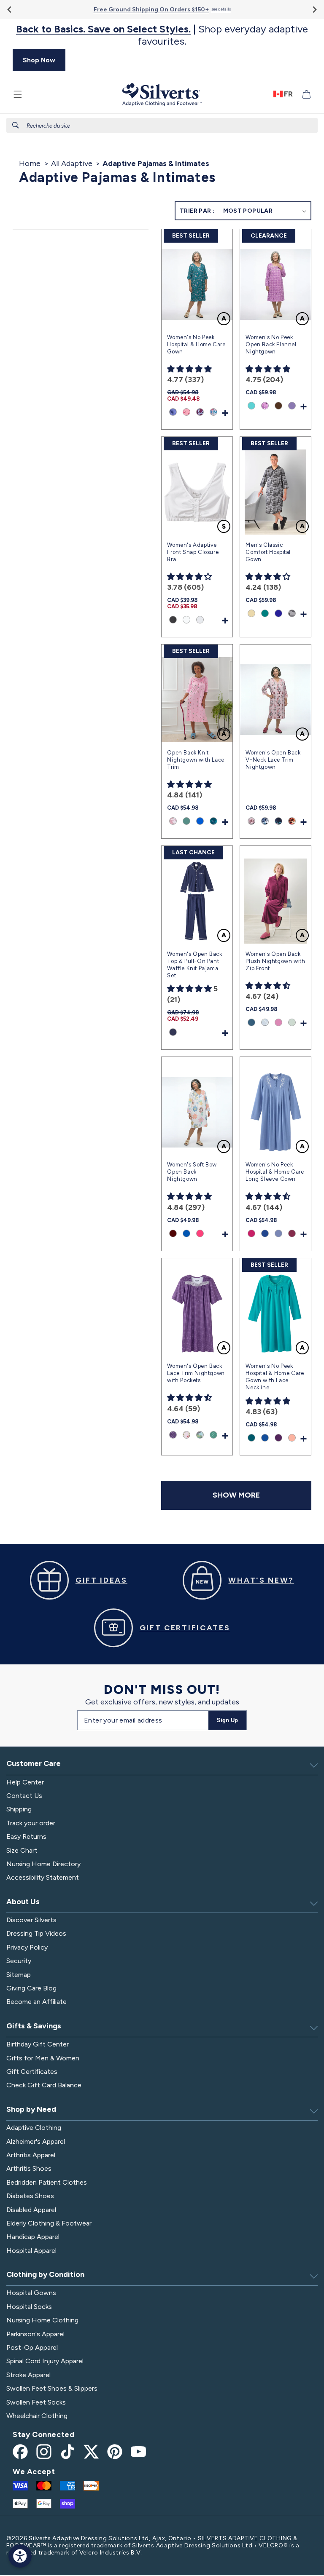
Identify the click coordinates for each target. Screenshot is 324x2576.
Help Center (25, 1782)
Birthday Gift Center (38, 2044)
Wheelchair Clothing (37, 2416)
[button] (18, 94)
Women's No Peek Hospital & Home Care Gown (196, 344)
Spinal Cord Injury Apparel (45, 2361)
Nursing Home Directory (43, 1864)
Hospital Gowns (31, 2293)
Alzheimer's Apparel (36, 2141)
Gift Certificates (32, 2072)
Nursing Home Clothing (42, 2320)
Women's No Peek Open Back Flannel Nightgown (271, 344)
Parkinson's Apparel (35, 2334)
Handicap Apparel (33, 2237)
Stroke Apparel (28, 2375)
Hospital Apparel (31, 2251)
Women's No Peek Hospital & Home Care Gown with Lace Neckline (275, 1377)
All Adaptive (72, 163)
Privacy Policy (27, 1947)
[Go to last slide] (10, 9)
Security (19, 1961)
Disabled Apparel (31, 2210)
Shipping (19, 1809)
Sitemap (19, 1975)
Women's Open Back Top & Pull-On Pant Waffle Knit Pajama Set (194, 965)
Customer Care (34, 1763)
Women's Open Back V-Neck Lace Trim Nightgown (273, 760)
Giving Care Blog (31, 1988)
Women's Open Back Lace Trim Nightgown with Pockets (196, 1373)
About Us (23, 1902)
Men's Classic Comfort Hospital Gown (268, 552)
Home (30, 163)
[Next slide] (314, 9)
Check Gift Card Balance (44, 2085)
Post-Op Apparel (32, 2347)
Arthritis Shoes (29, 2168)
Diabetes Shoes (30, 2196)
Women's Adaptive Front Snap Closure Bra (193, 552)
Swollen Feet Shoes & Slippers (52, 2388)
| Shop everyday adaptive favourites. (162, 35)
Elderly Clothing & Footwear (49, 2223)
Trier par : (197, 211)
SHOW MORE (236, 1495)
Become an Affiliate (36, 2002)
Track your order (31, 1823)
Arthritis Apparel (31, 2155)
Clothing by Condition (45, 2274)
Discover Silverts (31, 1920)
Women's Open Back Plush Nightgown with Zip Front (275, 961)
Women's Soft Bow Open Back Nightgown (192, 1172)
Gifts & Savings (34, 2026)
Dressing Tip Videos (36, 1933)
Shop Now (39, 60)
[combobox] (162, 125)
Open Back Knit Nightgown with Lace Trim (196, 760)
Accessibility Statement (43, 1877)
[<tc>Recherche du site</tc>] (16, 125)
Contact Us (24, 1796)
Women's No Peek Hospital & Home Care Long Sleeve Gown (275, 1172)
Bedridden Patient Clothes (47, 2182)
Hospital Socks (29, 2307)
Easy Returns (26, 1836)
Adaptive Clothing (34, 2128)
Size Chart (22, 1850)
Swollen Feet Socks (36, 2402)
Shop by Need (31, 2109)
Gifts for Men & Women (43, 2058)
